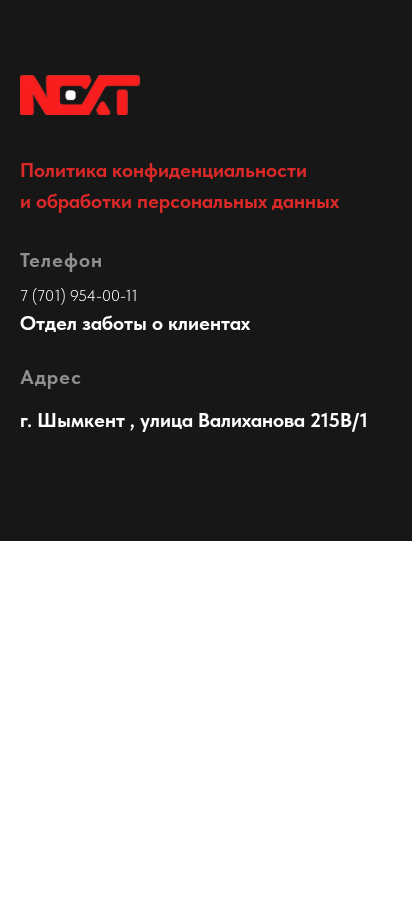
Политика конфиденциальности (163, 170)
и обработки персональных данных (179, 201)
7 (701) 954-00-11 (79, 295)
